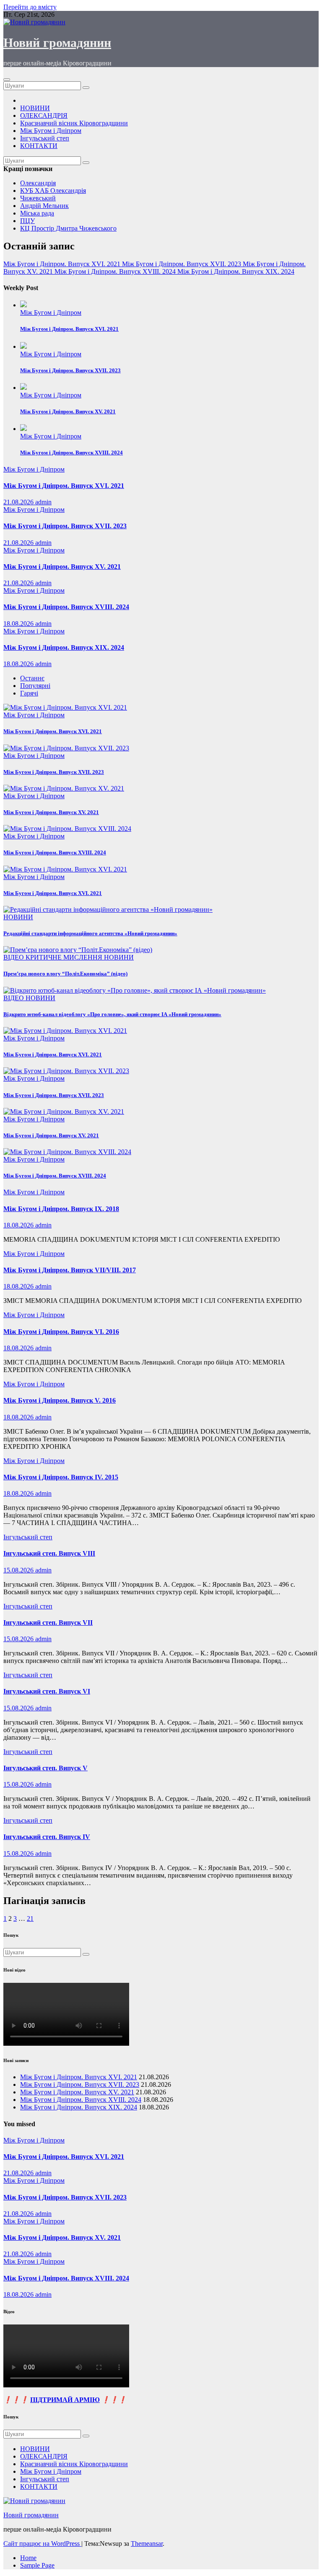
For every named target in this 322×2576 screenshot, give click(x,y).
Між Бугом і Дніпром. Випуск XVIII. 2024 (71, 453)
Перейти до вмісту (30, 7)
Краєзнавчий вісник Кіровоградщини (74, 123)
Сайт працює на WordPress (42, 2544)
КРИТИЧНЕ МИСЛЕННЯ (65, 957)
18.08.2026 (19, 624)
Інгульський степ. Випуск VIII (49, 1553)
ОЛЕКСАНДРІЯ (44, 115)
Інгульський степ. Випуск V (45, 1768)
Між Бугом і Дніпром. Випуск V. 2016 (60, 1400)
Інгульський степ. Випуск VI (47, 1691)
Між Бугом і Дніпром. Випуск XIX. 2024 (64, 647)
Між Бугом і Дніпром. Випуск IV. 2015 (61, 1477)
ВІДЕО (14, 957)
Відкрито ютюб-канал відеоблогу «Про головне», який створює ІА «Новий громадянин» (112, 1014)
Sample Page (37, 2565)
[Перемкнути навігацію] (7, 80)
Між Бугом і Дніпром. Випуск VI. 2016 (61, 1332)
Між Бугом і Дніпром (51, 131)
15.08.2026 (19, 1570)
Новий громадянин (57, 43)
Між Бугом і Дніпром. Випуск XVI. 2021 (69, 329)
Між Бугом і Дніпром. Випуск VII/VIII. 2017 (70, 1270)
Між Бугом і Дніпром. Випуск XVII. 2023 (70, 370)
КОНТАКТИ (39, 146)
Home (28, 2558)
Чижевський (38, 198)
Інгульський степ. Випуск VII (48, 1623)
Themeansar (147, 2544)
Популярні (35, 686)
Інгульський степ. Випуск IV (47, 1837)
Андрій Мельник (44, 206)
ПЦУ (27, 221)
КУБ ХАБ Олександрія (53, 191)
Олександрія (38, 183)
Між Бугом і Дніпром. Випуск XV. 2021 (68, 411)
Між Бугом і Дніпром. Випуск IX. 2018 (61, 1209)
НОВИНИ (35, 108)
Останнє (32, 678)
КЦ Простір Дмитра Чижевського (68, 228)
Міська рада (37, 213)
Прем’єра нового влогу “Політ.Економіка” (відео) (65, 974)
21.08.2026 (19, 502)
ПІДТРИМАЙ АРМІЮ (65, 2400)
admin (43, 502)
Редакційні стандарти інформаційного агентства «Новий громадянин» (90, 933)
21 (30, 1918)
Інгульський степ (45, 138)
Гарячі (29, 693)
